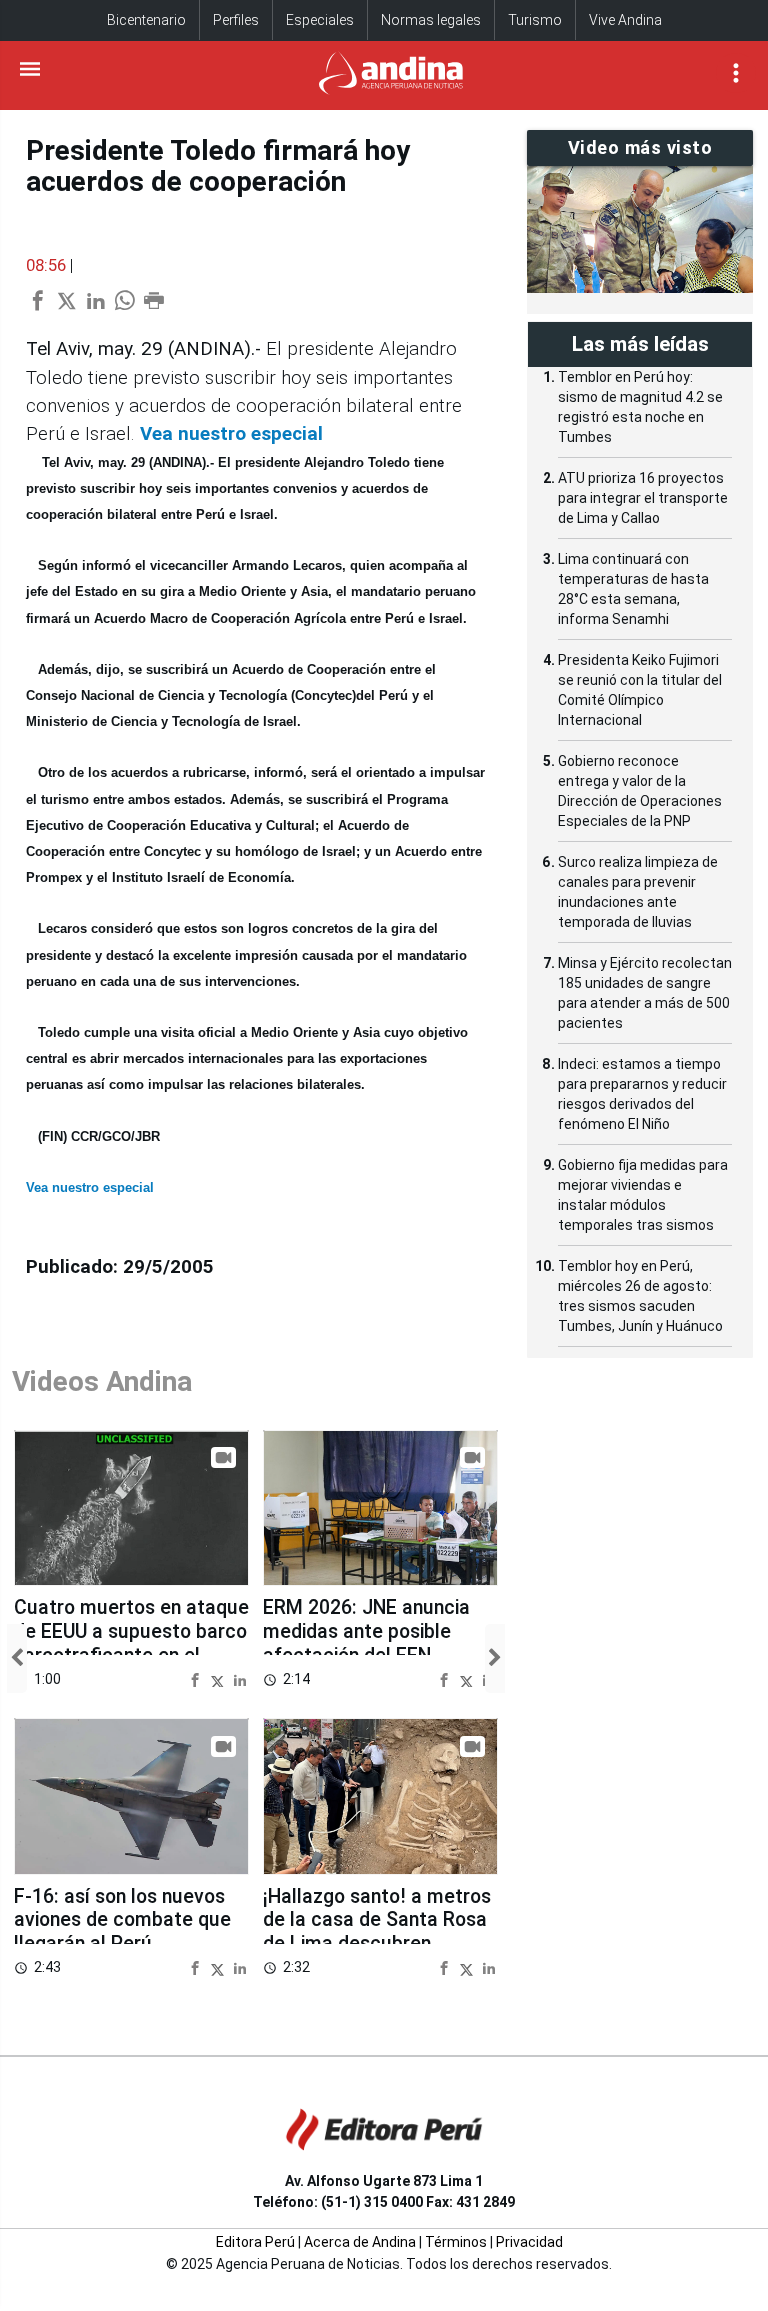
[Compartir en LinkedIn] (240, 1679)
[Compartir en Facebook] (197, 1679)
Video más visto (640, 147)
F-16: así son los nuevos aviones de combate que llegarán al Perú (122, 1920)
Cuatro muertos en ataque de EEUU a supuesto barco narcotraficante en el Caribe (131, 1643)
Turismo (535, 20)
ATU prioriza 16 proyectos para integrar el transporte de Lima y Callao (643, 498)
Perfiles (236, 20)
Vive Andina (625, 20)
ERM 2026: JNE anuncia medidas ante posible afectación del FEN (366, 1631)
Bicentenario (146, 20)
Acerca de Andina (360, 2242)
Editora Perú (255, 2242)
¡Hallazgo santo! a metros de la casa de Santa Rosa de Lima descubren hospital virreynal (377, 1932)
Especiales (320, 20)
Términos (456, 2242)
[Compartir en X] (220, 1679)
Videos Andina (102, 1381)
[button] (17, 1658)
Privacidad (529, 2242)
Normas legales (431, 20)
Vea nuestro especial (231, 434)
